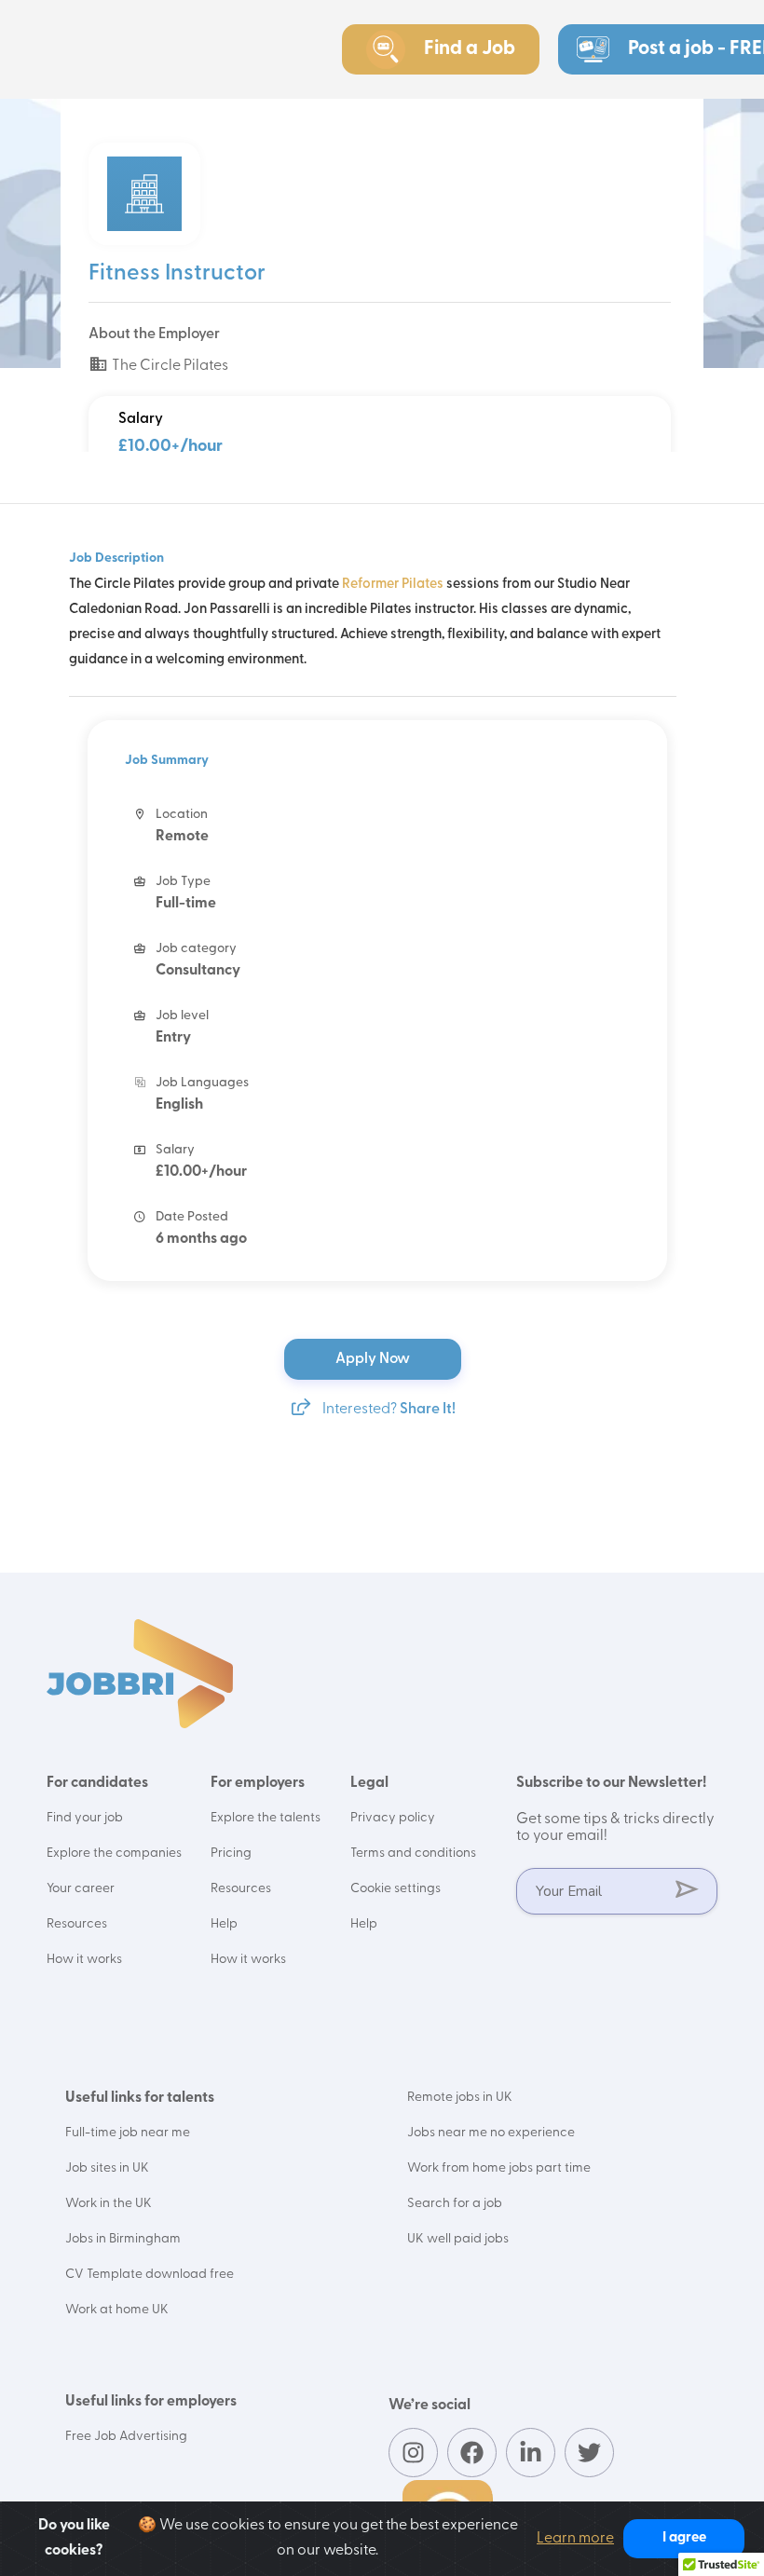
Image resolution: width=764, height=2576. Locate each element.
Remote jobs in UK (460, 2098)
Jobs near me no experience (491, 2133)
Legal (369, 1783)
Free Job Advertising (126, 2437)
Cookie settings (396, 1889)
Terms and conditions (413, 1854)
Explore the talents (266, 1818)
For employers (258, 1783)
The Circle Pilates (169, 366)
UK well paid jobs (458, 2239)
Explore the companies (114, 1854)
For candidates (97, 1783)
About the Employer (154, 334)
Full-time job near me (128, 2133)
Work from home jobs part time (499, 2168)
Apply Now (374, 1359)
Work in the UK (109, 2204)
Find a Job (470, 49)
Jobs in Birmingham (123, 2239)
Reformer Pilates (393, 585)
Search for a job (455, 2204)
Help (224, 1924)
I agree (684, 2538)
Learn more (575, 2539)
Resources (77, 1924)
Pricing (231, 1854)
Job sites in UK (107, 2168)
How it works (84, 1960)
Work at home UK (117, 2310)
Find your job (85, 1818)
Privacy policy (393, 1818)
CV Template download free (150, 2275)
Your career (81, 1889)
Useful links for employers (151, 2402)
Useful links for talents (140, 2098)
